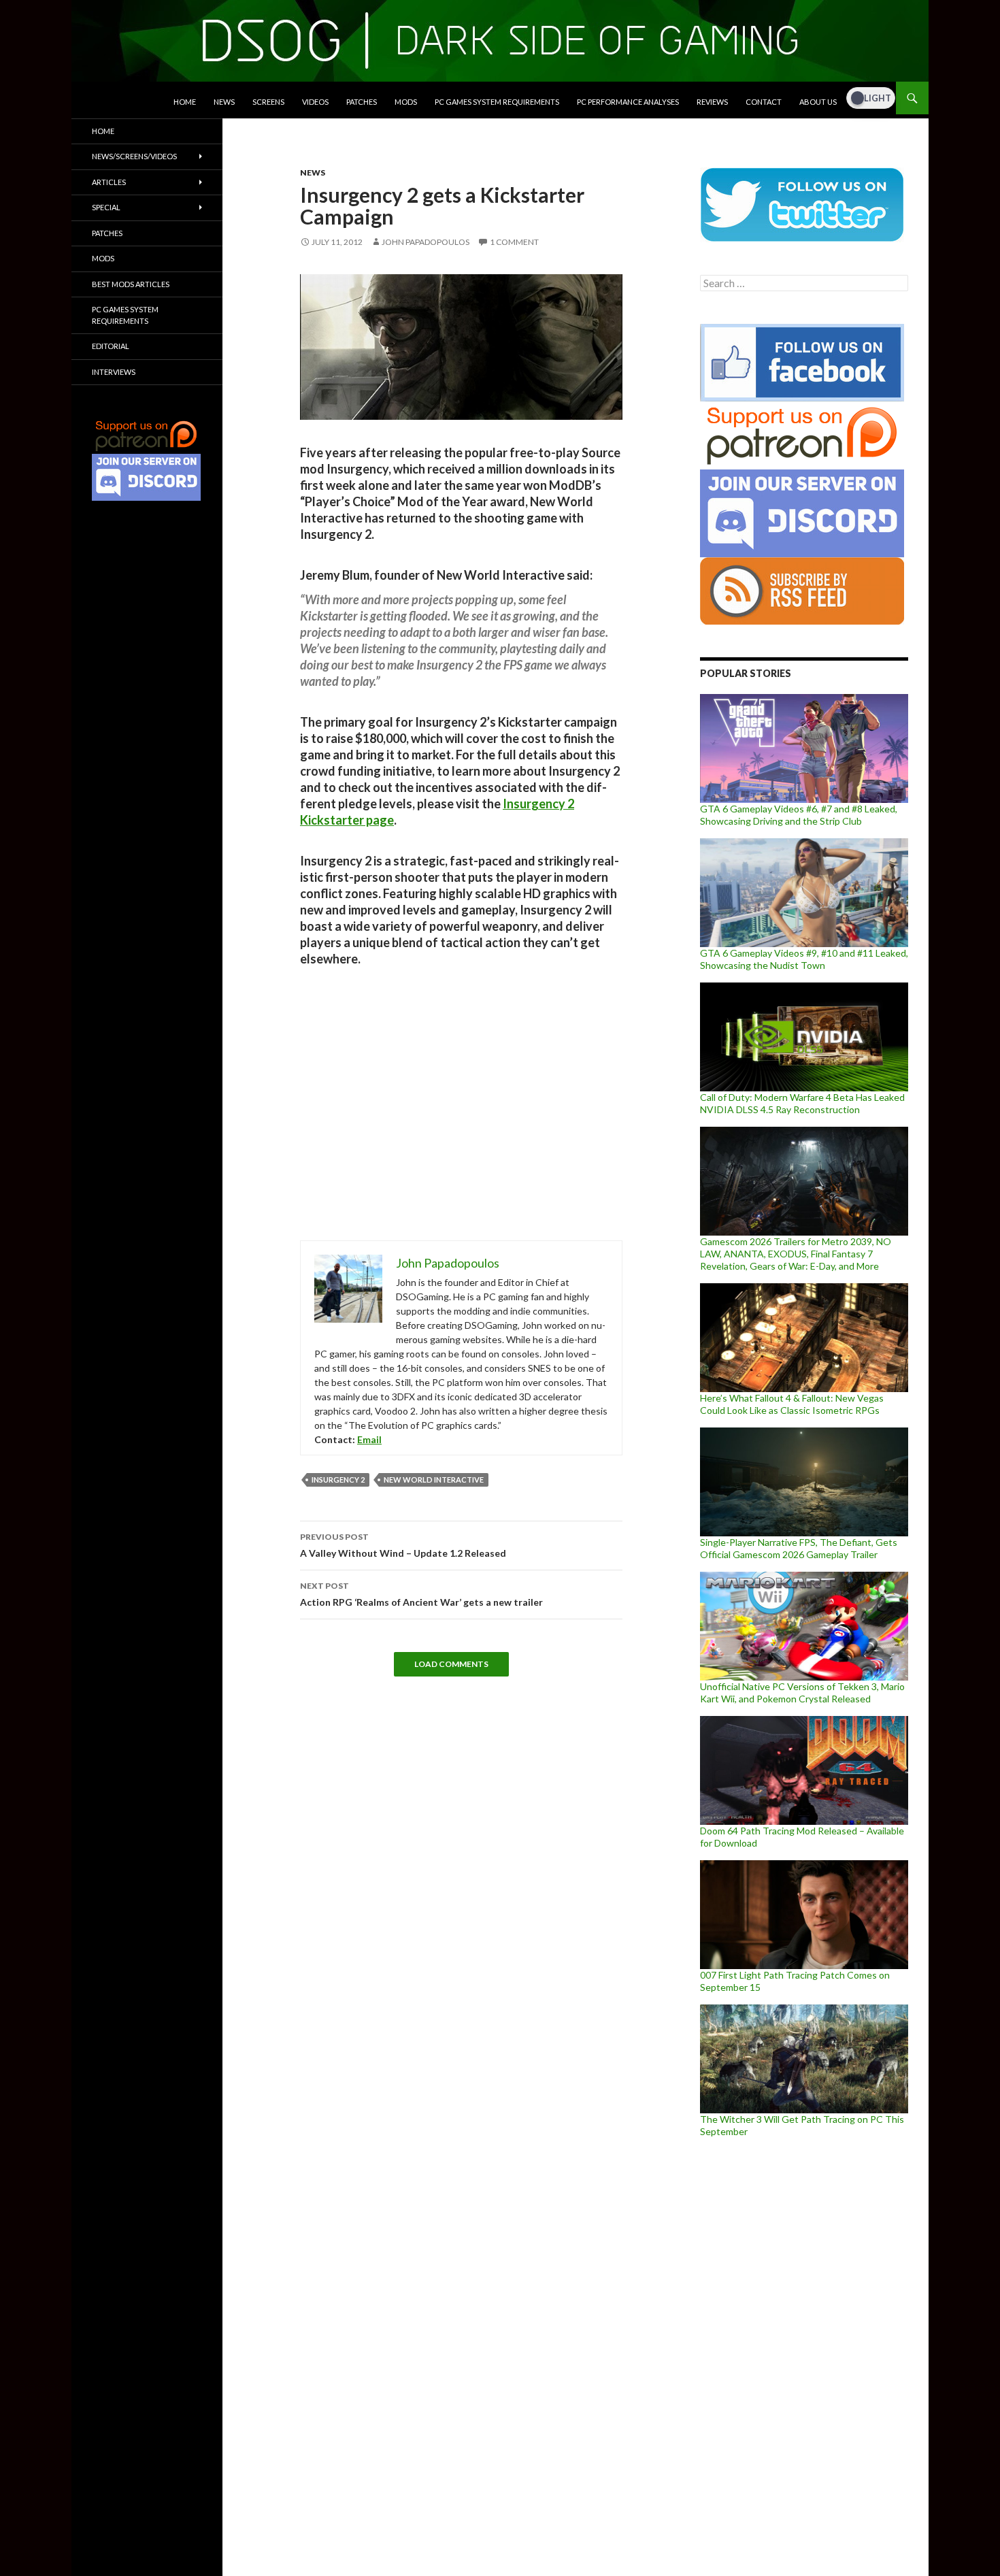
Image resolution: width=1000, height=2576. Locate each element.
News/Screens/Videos (134, 156)
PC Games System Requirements (497, 102)
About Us (818, 102)
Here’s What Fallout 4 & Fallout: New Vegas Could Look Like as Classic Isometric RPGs (792, 1404)
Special (106, 207)
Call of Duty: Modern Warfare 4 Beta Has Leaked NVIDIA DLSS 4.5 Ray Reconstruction (802, 1103)
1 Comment (514, 242)
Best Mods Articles (131, 284)
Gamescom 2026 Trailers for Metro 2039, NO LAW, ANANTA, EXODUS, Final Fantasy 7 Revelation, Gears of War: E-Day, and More (796, 1254)
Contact (764, 102)
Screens (268, 102)
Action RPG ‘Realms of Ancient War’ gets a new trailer (421, 1594)
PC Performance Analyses (628, 102)
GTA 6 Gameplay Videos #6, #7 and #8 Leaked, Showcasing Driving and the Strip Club (799, 815)
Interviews (114, 372)
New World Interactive (434, 1480)
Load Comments (451, 1664)
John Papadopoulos (426, 242)
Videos (315, 102)
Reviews (712, 102)
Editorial (111, 346)
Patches (362, 102)
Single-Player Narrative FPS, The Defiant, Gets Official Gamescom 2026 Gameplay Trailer (799, 1548)
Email (369, 1439)
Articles (109, 182)
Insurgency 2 (338, 1480)
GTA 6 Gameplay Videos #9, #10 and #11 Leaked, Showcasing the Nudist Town (804, 959)
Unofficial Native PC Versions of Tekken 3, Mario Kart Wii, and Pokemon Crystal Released (802, 1692)
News (224, 102)
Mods (406, 102)
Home (185, 102)
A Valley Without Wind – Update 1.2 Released (403, 1545)
